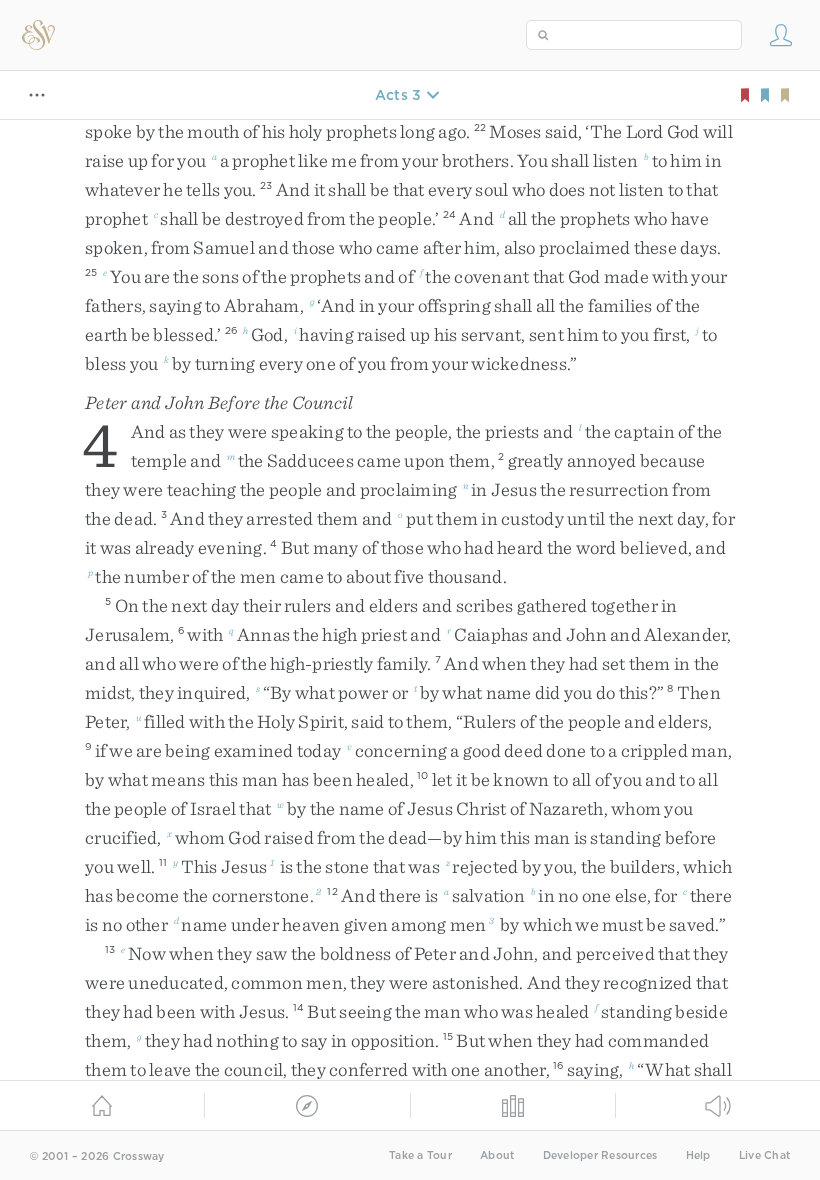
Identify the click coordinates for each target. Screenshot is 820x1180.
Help (698, 1155)
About (497, 1155)
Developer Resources (600, 1155)
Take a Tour (420, 1155)
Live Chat (764, 1155)
